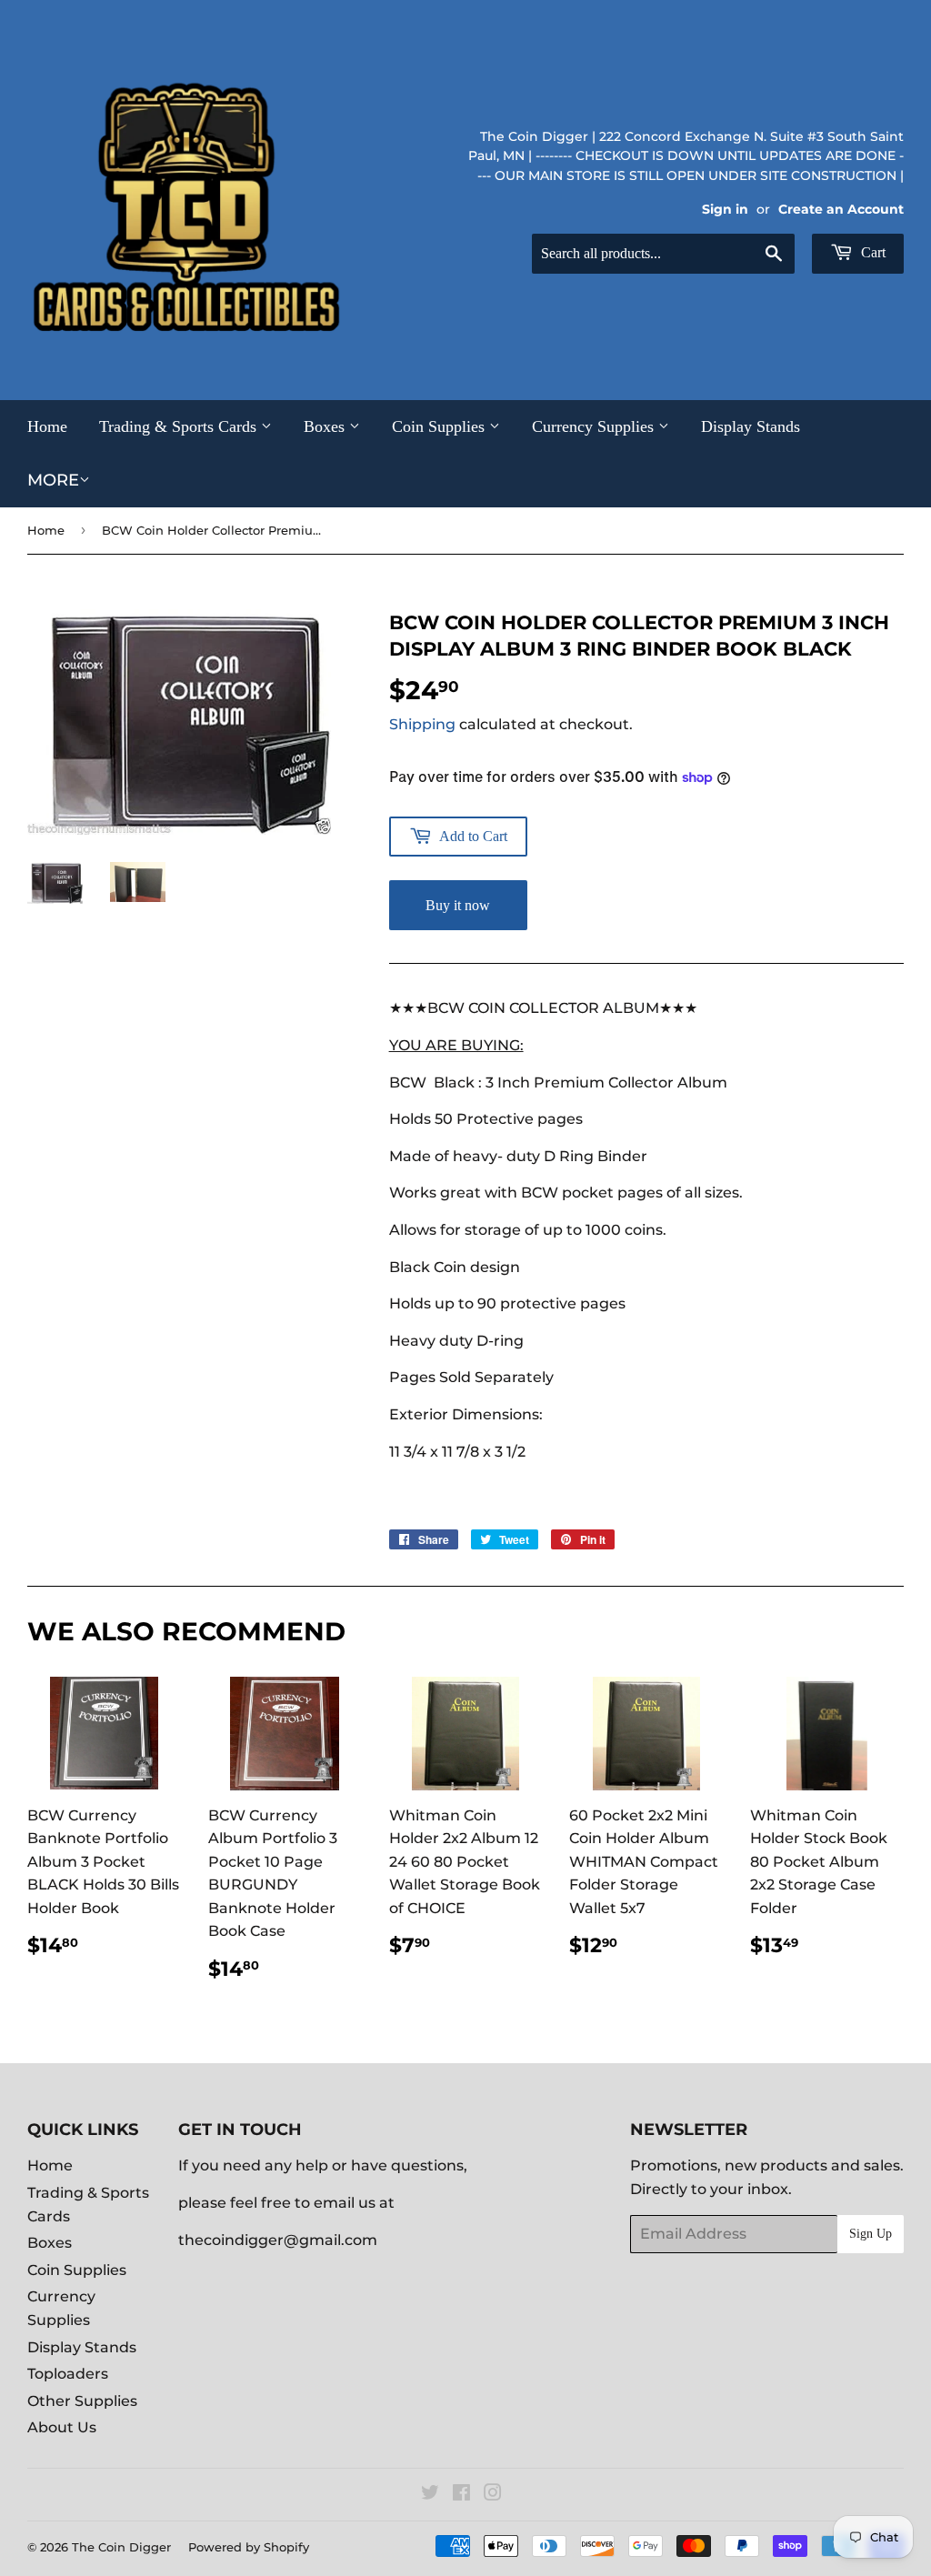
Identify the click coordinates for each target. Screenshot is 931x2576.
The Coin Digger (121, 2547)
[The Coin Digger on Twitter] (430, 2495)
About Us (62, 2427)
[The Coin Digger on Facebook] (461, 2495)
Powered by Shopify (249, 2547)
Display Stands (751, 426)
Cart (871, 252)
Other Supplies (82, 2401)
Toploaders (68, 2374)
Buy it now (458, 905)
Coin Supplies (440, 426)
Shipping (422, 724)
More (53, 480)
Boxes (326, 426)
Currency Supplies (595, 426)
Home (47, 426)
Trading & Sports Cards (180, 426)
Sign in (725, 209)
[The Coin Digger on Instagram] (493, 2495)
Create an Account (841, 209)
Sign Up (871, 2234)
